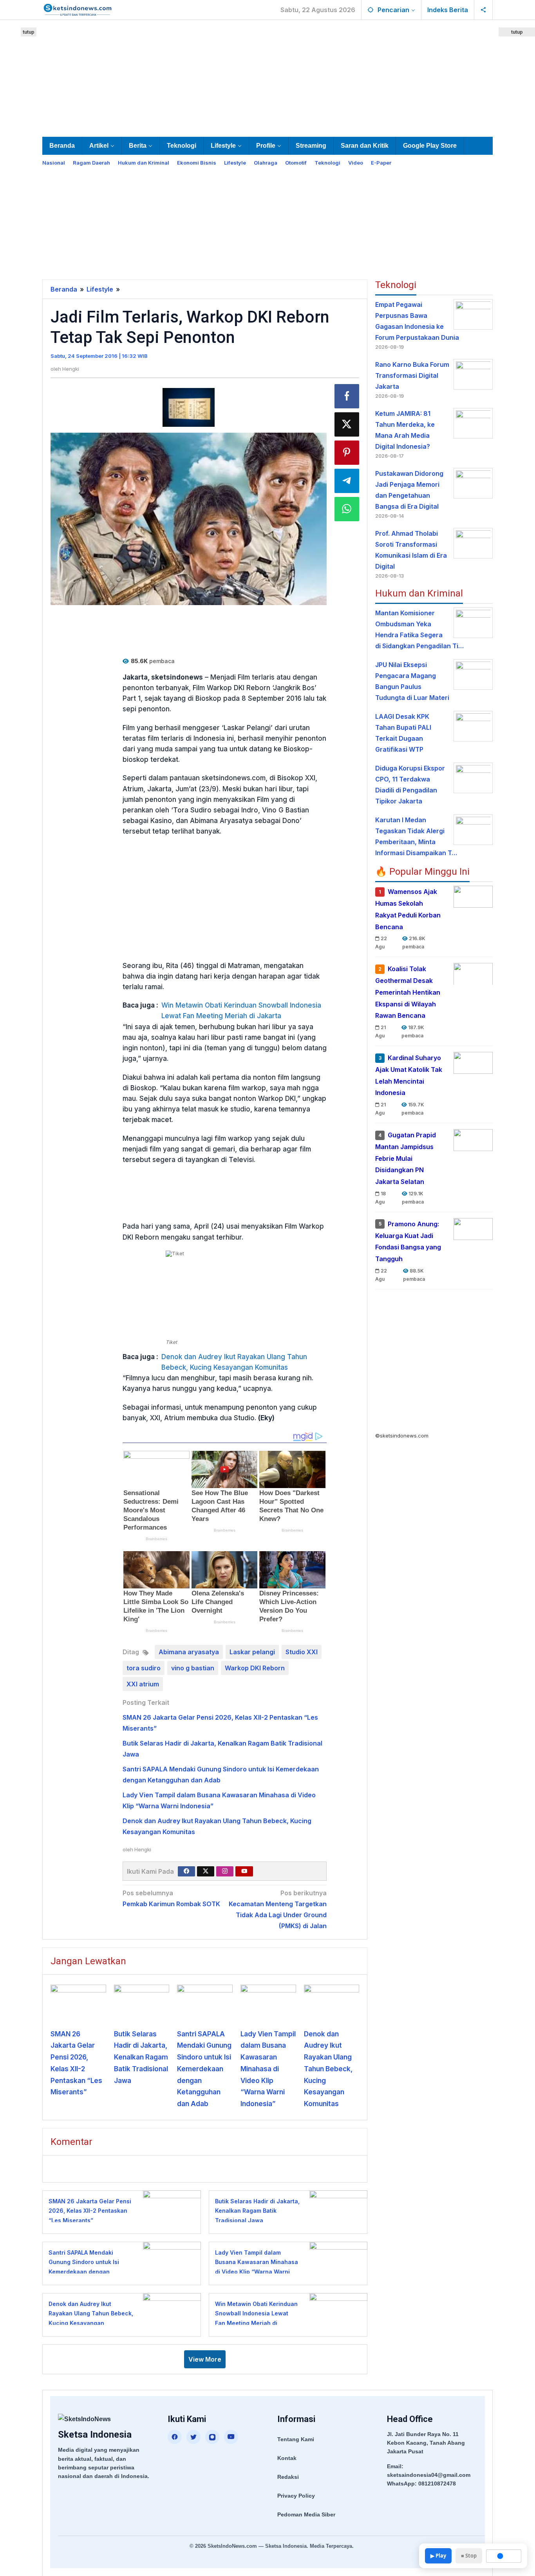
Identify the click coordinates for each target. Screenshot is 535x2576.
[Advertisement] (267, 77)
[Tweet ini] (347, 424)
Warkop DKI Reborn (255, 1668)
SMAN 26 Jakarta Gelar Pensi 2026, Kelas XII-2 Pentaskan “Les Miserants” (90, 2211)
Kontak (287, 2458)
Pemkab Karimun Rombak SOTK (171, 1898)
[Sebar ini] (347, 396)
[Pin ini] (347, 453)
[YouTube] (231, 2437)
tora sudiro (144, 1668)
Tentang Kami (296, 2439)
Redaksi (288, 2477)
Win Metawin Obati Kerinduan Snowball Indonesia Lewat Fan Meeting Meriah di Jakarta (241, 1011)
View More (205, 2359)
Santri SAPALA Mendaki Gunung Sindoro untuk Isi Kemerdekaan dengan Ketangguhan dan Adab (204, 2069)
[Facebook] (186, 1871)
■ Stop (469, 2556)
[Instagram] (225, 1871)
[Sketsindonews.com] (77, 9)
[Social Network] (483, 10)
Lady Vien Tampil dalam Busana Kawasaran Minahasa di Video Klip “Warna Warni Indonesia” (268, 2069)
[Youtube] (244, 1871)
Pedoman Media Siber (306, 2514)
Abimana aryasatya (189, 1652)
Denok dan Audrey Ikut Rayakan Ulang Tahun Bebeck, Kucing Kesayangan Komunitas (234, 1362)
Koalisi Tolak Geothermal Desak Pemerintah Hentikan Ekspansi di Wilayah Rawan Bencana (408, 992)
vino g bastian (193, 1668)
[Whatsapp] (347, 509)
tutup (29, 32)
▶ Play (438, 2556)
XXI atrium (143, 1684)
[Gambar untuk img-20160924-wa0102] (189, 408)
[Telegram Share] (347, 481)
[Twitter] (206, 1871)
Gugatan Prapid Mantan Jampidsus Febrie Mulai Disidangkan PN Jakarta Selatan (406, 1158)
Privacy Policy (296, 2496)
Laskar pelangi (252, 1652)
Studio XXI (302, 1652)
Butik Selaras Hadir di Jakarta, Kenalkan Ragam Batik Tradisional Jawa (141, 2057)
